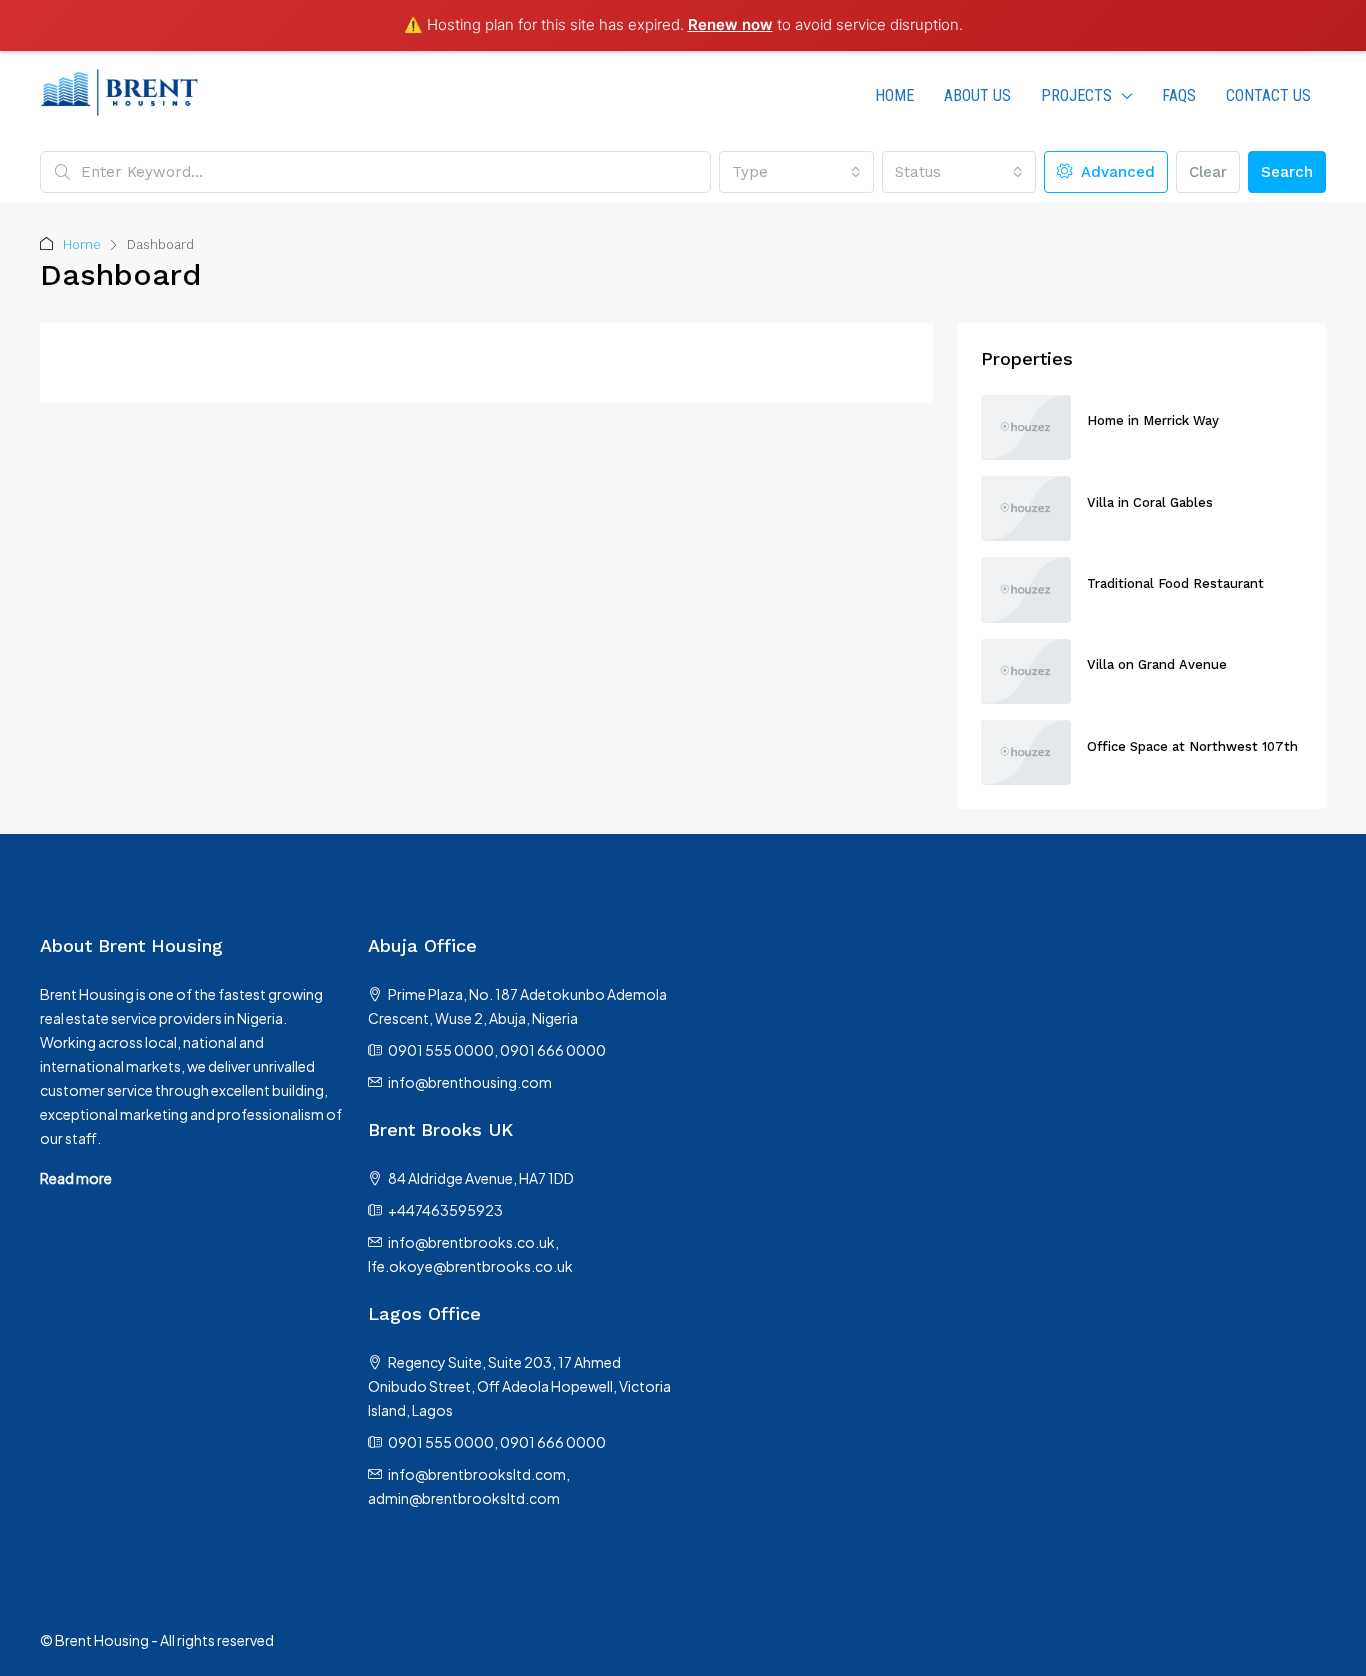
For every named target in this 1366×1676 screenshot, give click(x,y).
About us (977, 95)
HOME (894, 95)
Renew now (730, 24)
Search (1287, 172)
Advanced (1115, 172)
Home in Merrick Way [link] (1153, 420)
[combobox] (796, 172)
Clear (1208, 172)
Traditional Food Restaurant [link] (1175, 583)
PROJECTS (1076, 95)
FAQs (1179, 95)
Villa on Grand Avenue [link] (1157, 664)
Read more (76, 1178)
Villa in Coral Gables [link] (1150, 502)
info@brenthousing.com (470, 1082)
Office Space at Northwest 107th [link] (1192, 746)
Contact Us (1268, 95)
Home (82, 244)
